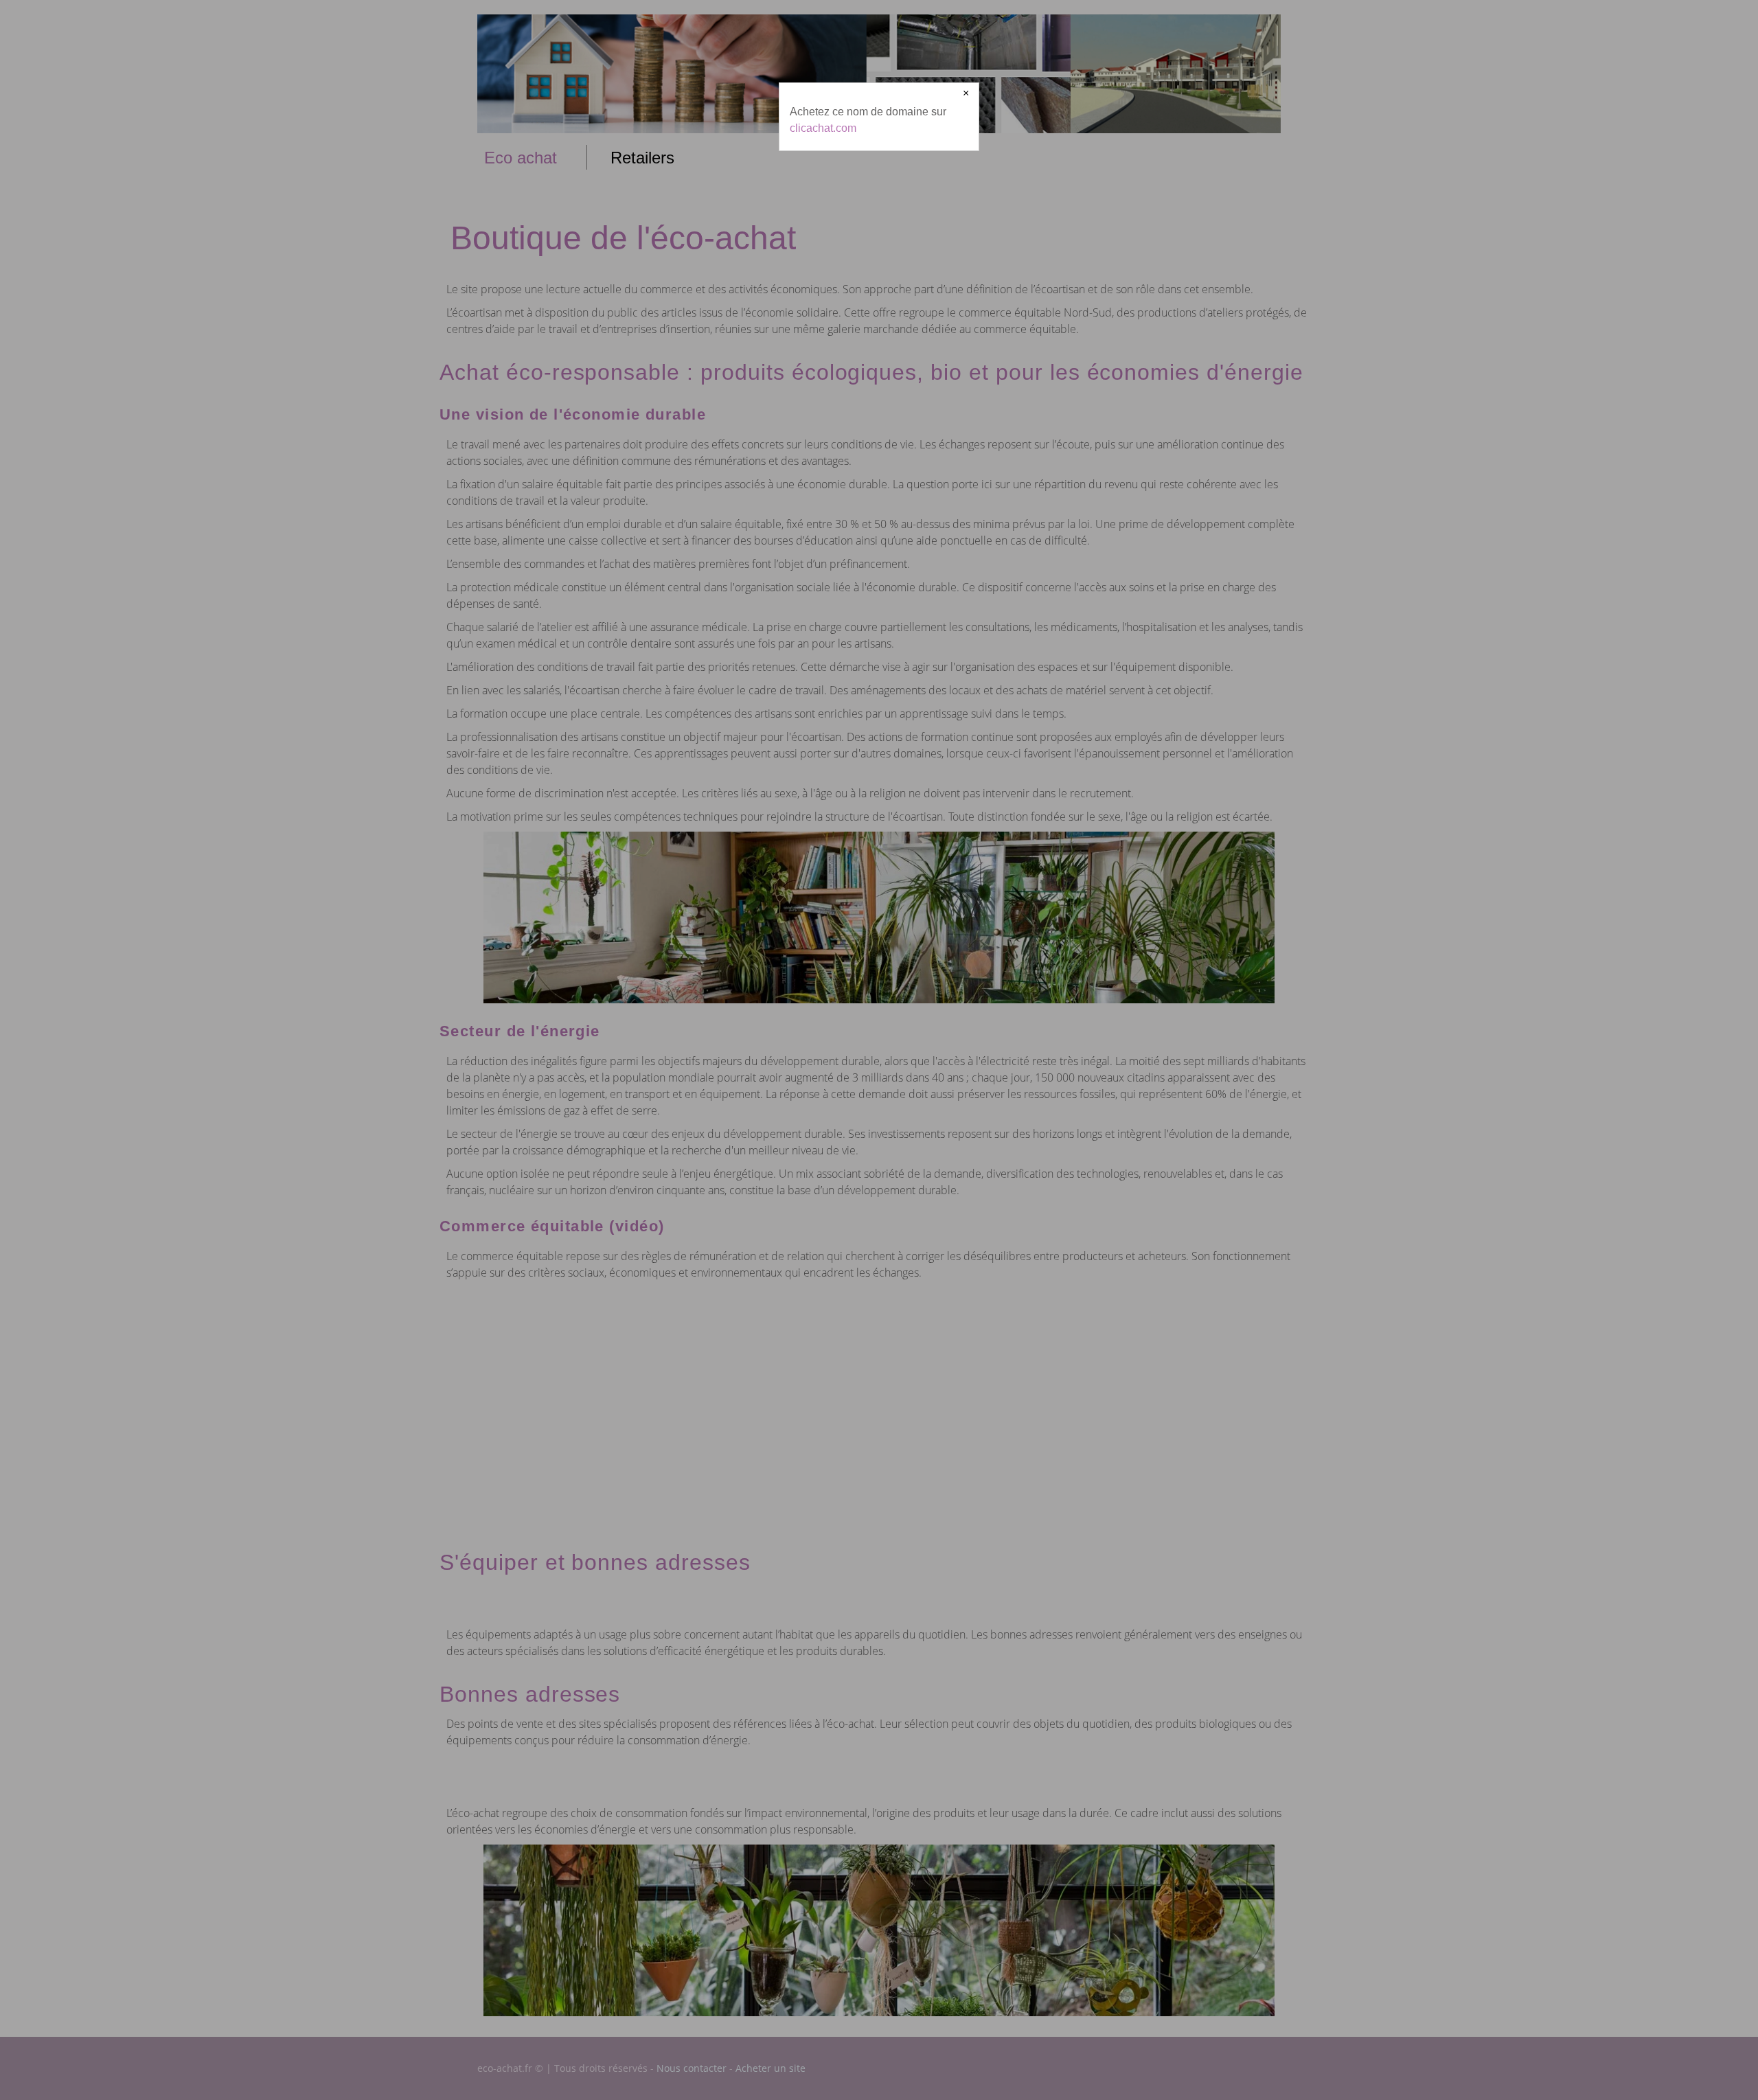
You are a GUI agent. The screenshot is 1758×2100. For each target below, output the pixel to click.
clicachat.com (823, 128)
